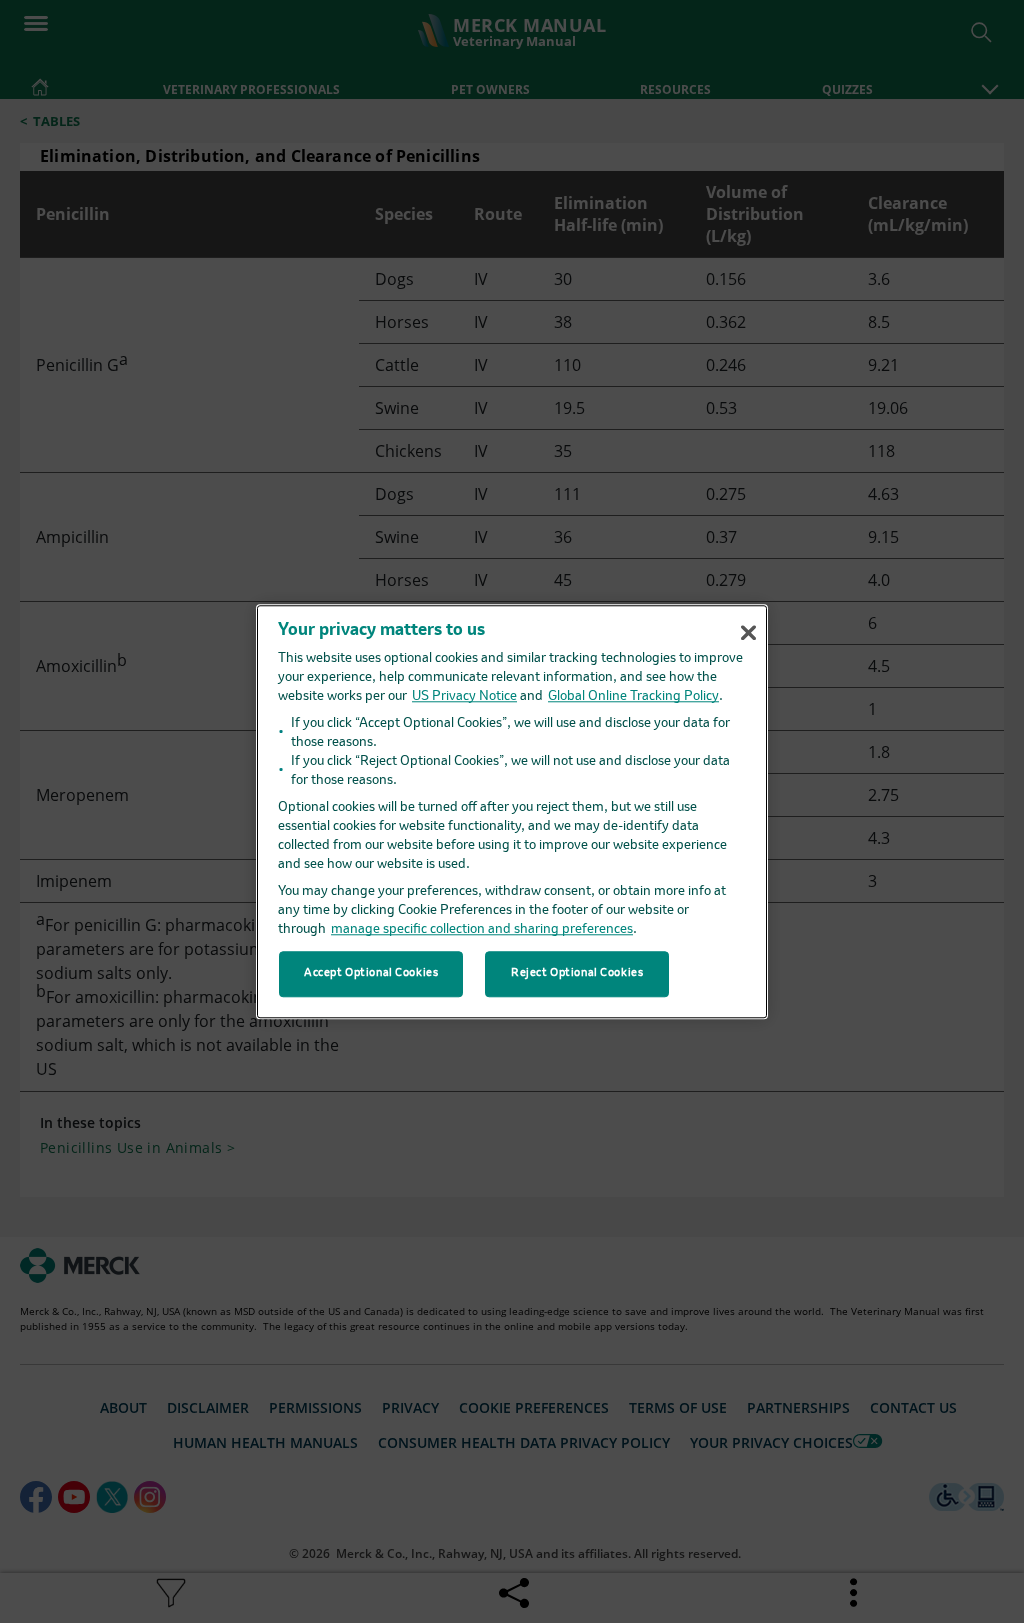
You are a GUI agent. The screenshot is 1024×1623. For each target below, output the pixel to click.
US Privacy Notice (464, 696)
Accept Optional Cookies (371, 973)
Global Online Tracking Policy (633, 696)
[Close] (748, 632)
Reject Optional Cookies (577, 973)
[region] (512, 811)
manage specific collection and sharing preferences (482, 929)
